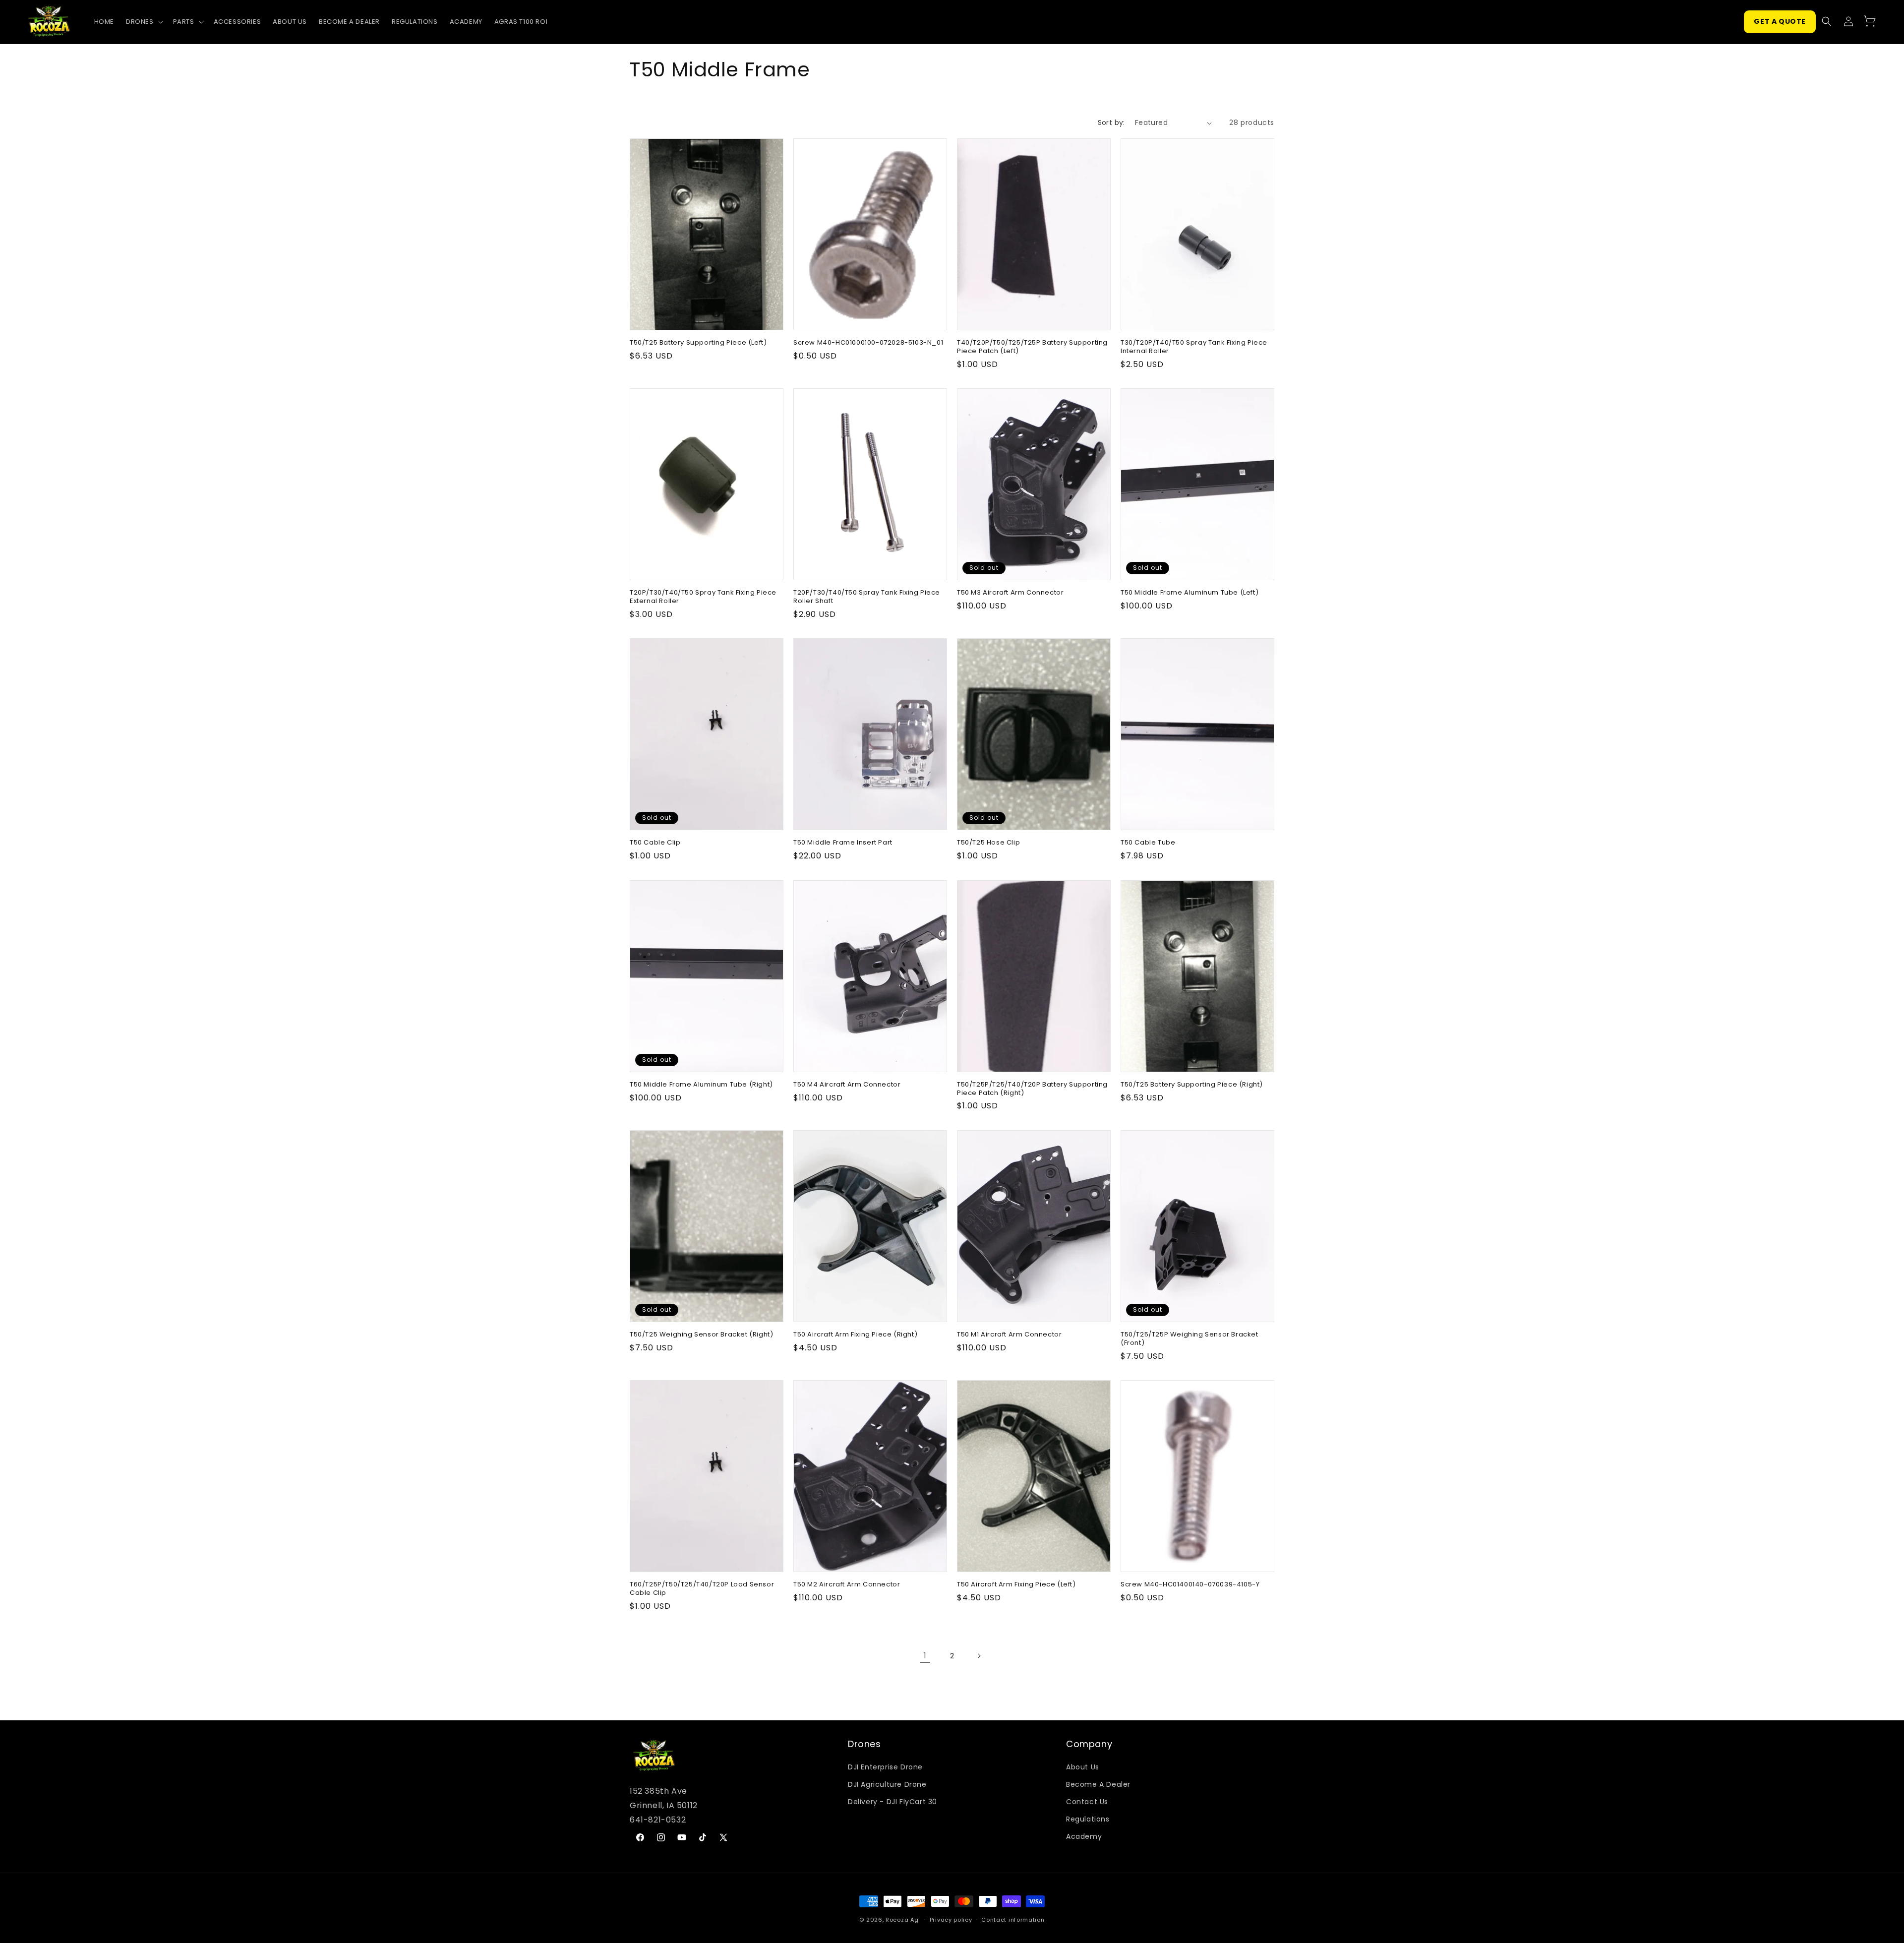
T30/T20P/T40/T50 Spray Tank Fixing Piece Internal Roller (1194, 347)
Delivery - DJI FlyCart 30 (892, 1802)
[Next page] (979, 1656)
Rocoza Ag (902, 1920)
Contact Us (1087, 1802)
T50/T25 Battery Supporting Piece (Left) (698, 343)
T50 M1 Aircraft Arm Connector (1009, 1335)
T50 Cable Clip (655, 843)
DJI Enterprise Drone (885, 1767)
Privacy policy (951, 1920)
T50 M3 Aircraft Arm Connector (1010, 593)
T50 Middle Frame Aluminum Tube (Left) (1190, 593)
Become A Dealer (1098, 1784)
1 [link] (925, 1656)
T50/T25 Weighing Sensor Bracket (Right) (701, 1335)
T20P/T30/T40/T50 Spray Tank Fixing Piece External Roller (703, 597)
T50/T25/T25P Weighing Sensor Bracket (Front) (1190, 1339)
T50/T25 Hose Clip (988, 843)
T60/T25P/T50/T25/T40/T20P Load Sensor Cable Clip (702, 1589)
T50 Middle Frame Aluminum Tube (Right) (701, 1085)
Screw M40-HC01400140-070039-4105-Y (1190, 1585)
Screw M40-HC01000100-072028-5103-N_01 (868, 343)
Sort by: (1111, 122)
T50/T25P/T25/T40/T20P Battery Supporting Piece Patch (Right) (1032, 1089)
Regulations (1088, 1819)
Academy (1084, 1836)
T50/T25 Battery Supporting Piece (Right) (1192, 1085)
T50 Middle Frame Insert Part (843, 843)
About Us (1083, 1767)
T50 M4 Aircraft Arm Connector (847, 1085)
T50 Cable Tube (1148, 843)
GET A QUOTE (1780, 21)
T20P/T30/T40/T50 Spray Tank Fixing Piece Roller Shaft (867, 597)
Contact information (1013, 1920)
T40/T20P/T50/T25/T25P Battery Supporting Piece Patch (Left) (1032, 347)
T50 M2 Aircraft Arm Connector (847, 1585)
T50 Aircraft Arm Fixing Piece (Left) (1016, 1585)
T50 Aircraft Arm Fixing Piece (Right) (855, 1335)
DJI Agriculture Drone (887, 1784)
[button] (144, 22)
